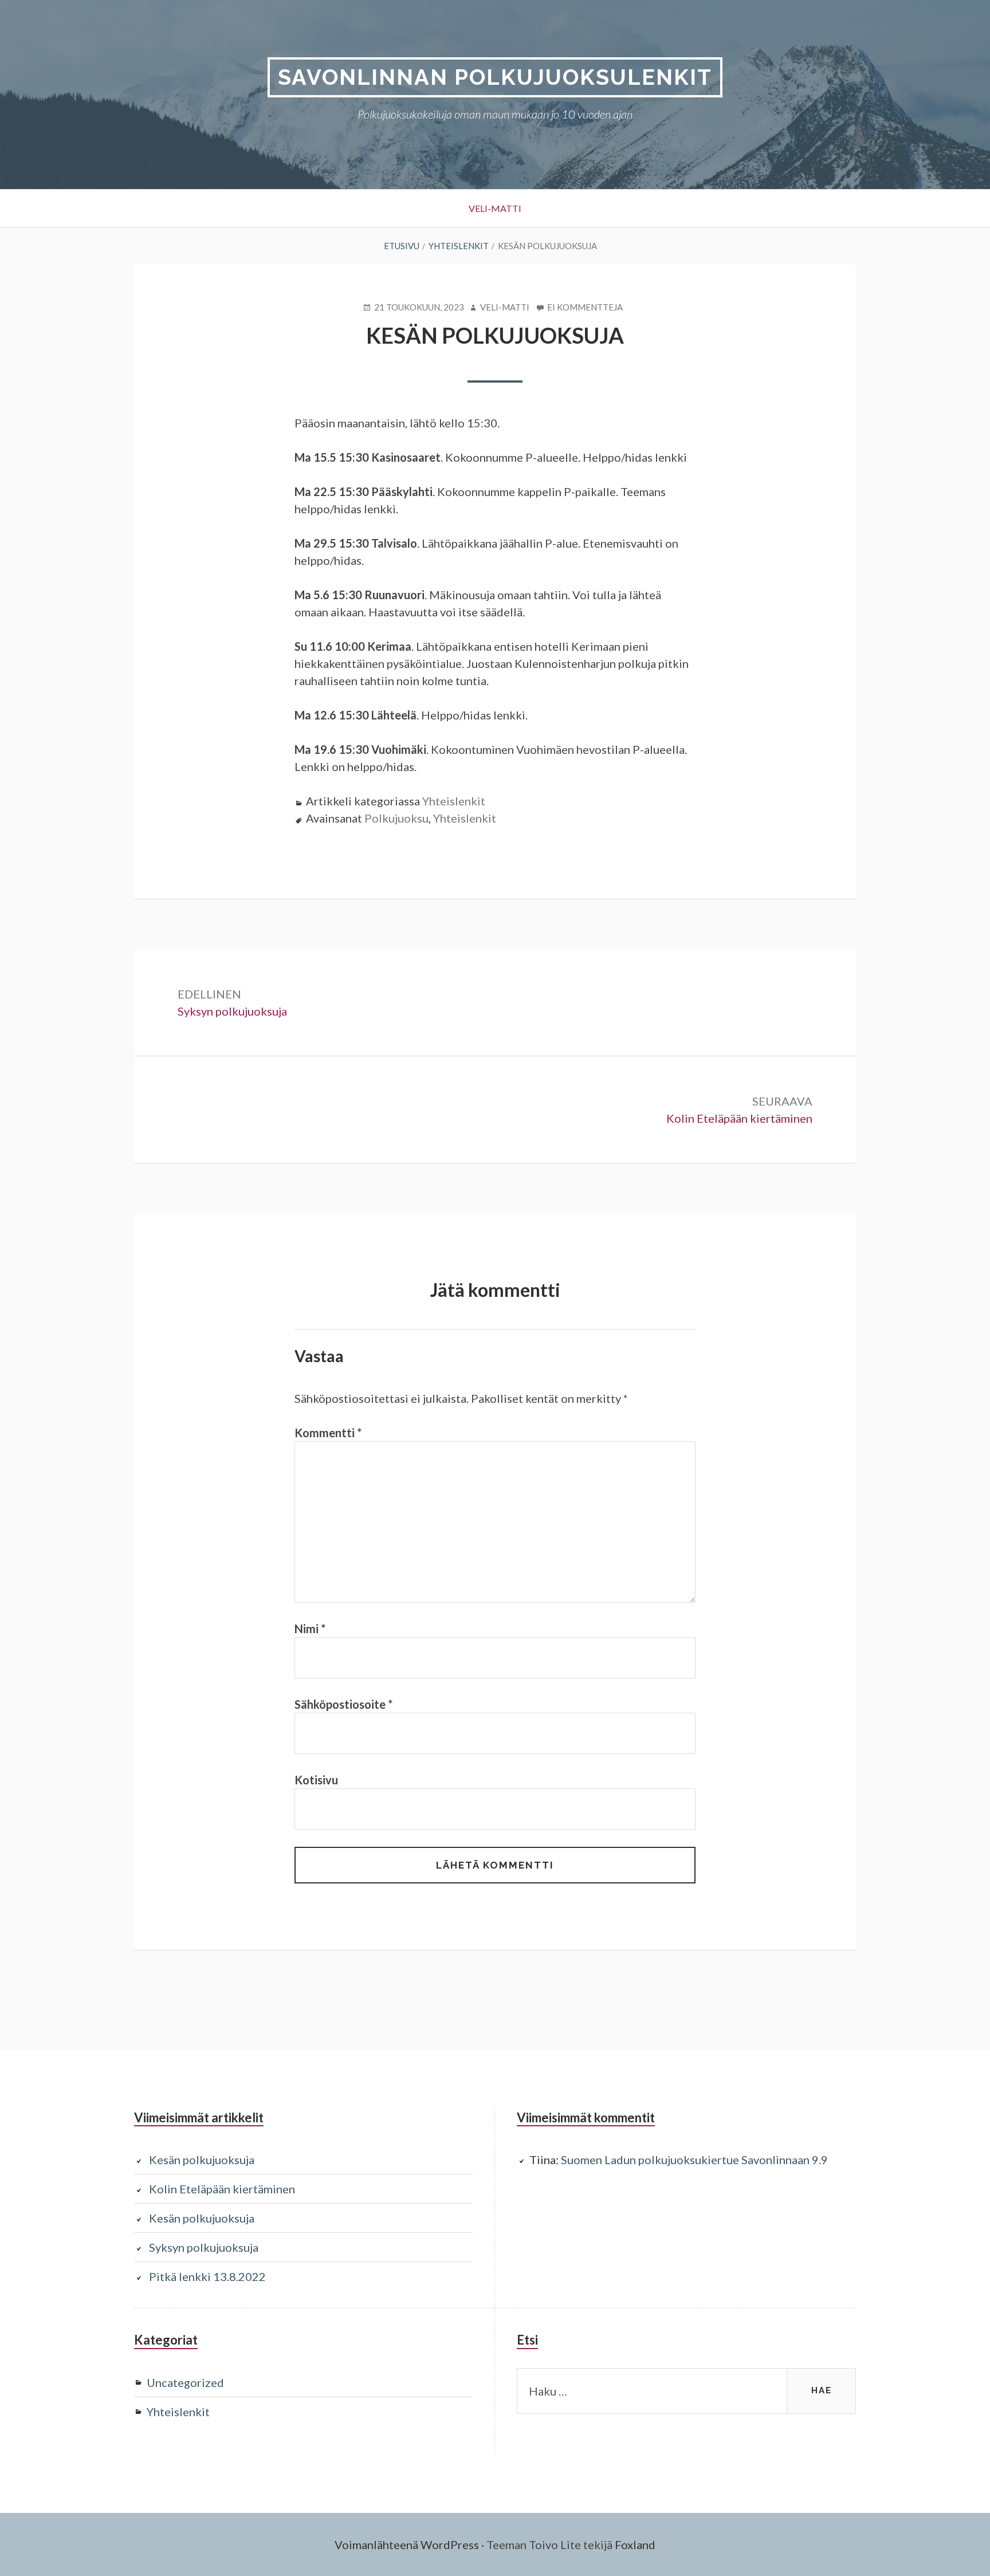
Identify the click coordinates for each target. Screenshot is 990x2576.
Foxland (635, 2544)
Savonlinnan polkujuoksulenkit (495, 77)
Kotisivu (316, 1780)
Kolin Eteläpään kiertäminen (222, 2189)
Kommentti (328, 1433)
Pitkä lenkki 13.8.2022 (207, 2276)
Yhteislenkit (454, 801)
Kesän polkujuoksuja (202, 2160)
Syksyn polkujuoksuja (204, 2247)
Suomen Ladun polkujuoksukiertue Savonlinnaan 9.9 (694, 2160)
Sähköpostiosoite (343, 1704)
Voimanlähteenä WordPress (407, 2544)
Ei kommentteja (585, 308)
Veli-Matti (495, 208)
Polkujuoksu (396, 818)
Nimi (310, 1629)
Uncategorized (185, 2382)
